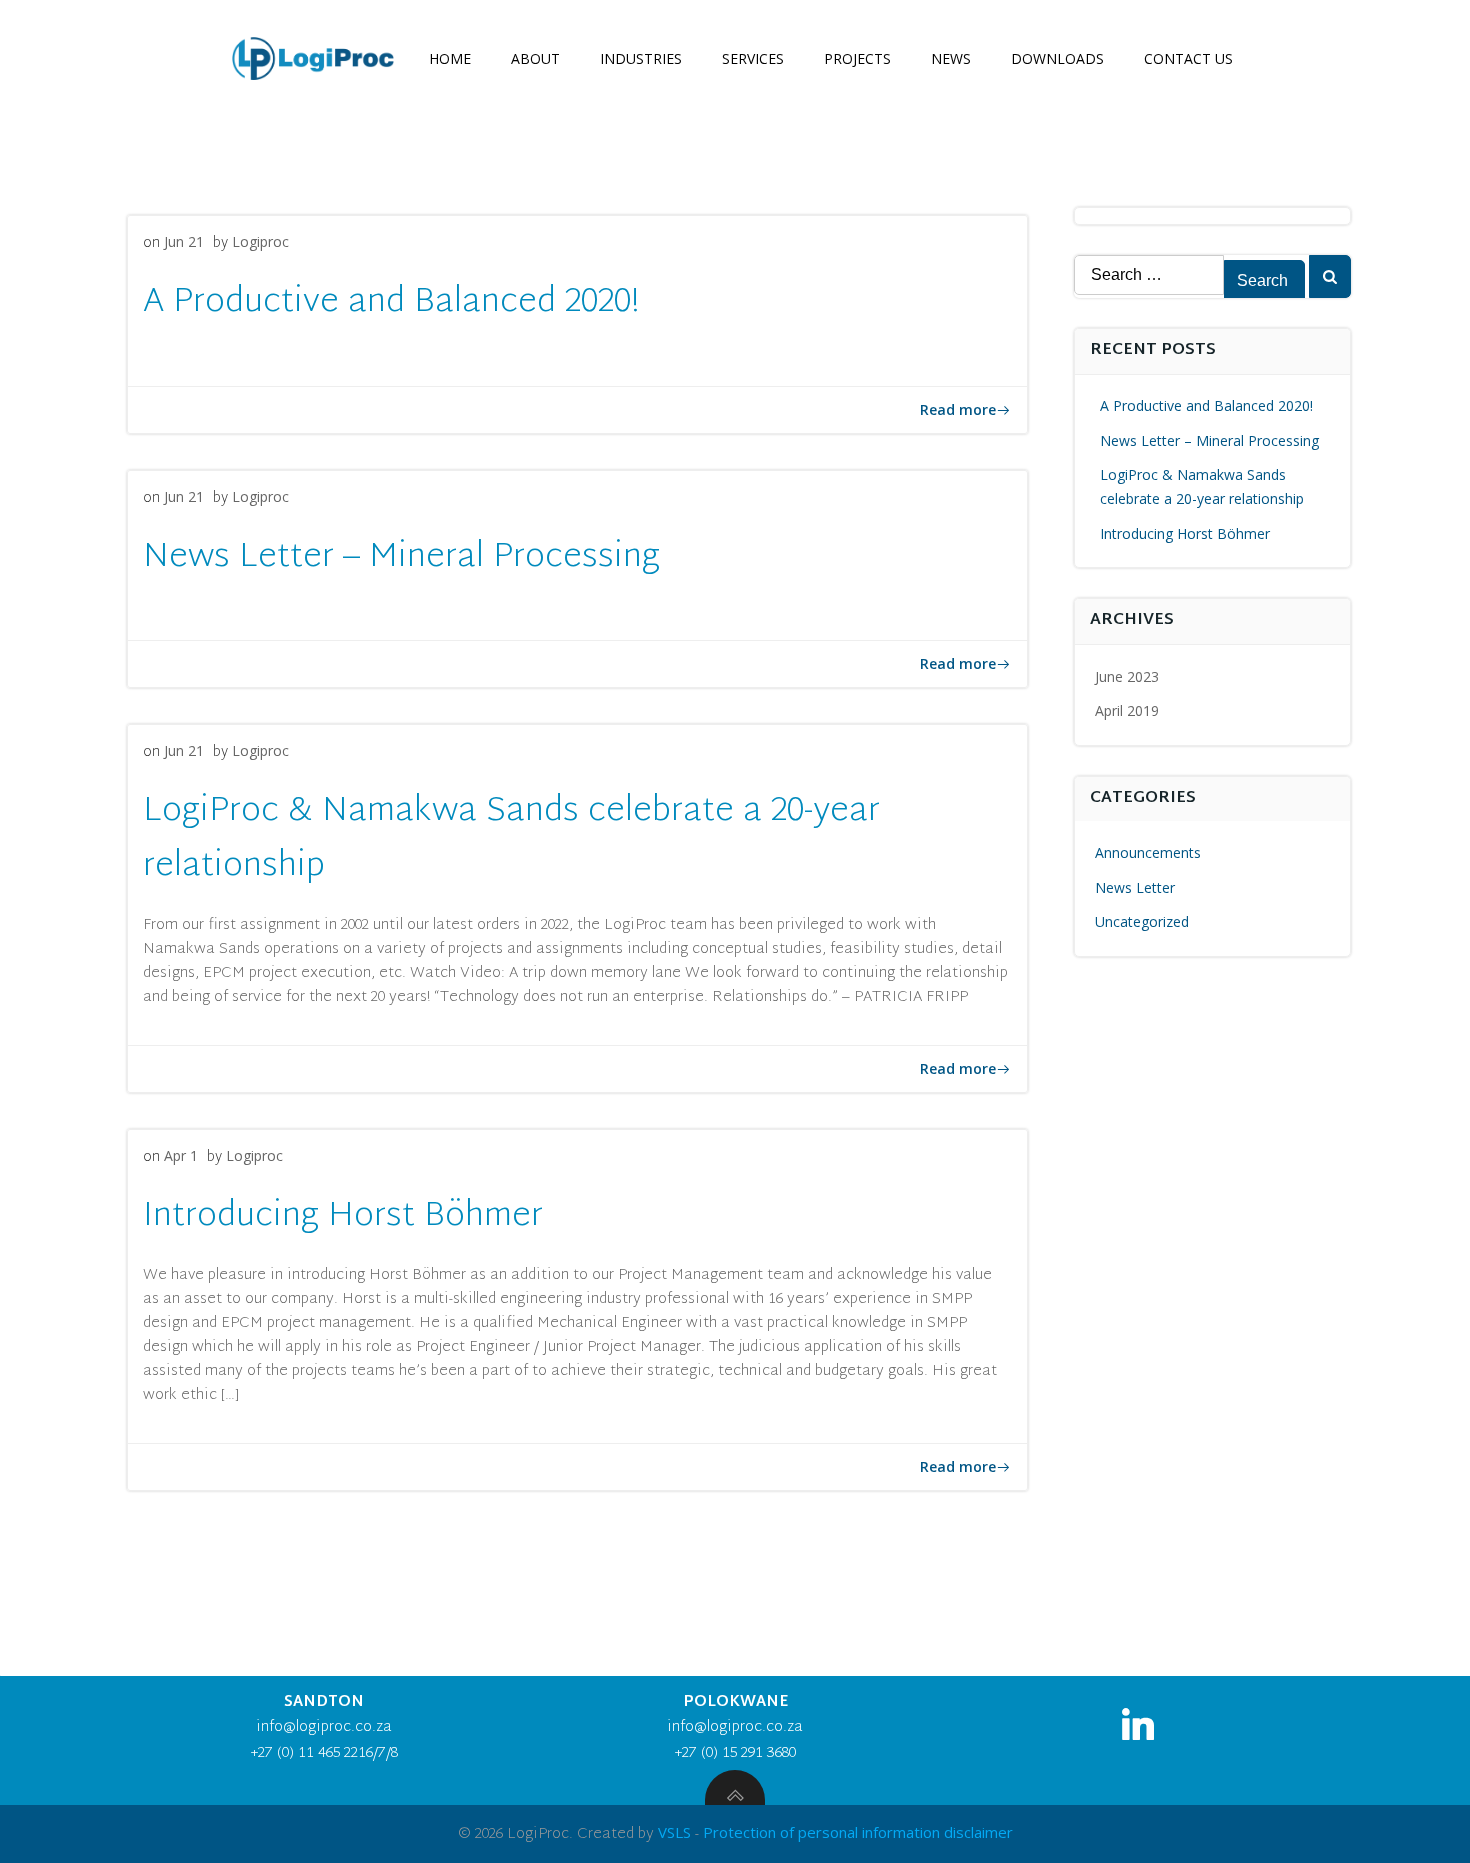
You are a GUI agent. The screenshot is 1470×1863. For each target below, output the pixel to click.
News (951, 58)
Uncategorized (1142, 921)
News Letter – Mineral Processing (1209, 440)
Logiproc (260, 241)
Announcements (1148, 852)
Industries (641, 58)
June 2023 (1127, 676)
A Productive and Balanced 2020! (1206, 405)
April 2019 (1127, 710)
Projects (857, 58)
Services (753, 58)
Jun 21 (184, 241)
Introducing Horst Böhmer (1185, 533)
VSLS (674, 1832)
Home (450, 58)
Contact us (1188, 58)
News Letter (1135, 887)
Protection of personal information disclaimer (858, 1832)
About (535, 58)
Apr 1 (181, 1155)
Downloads (1057, 58)
